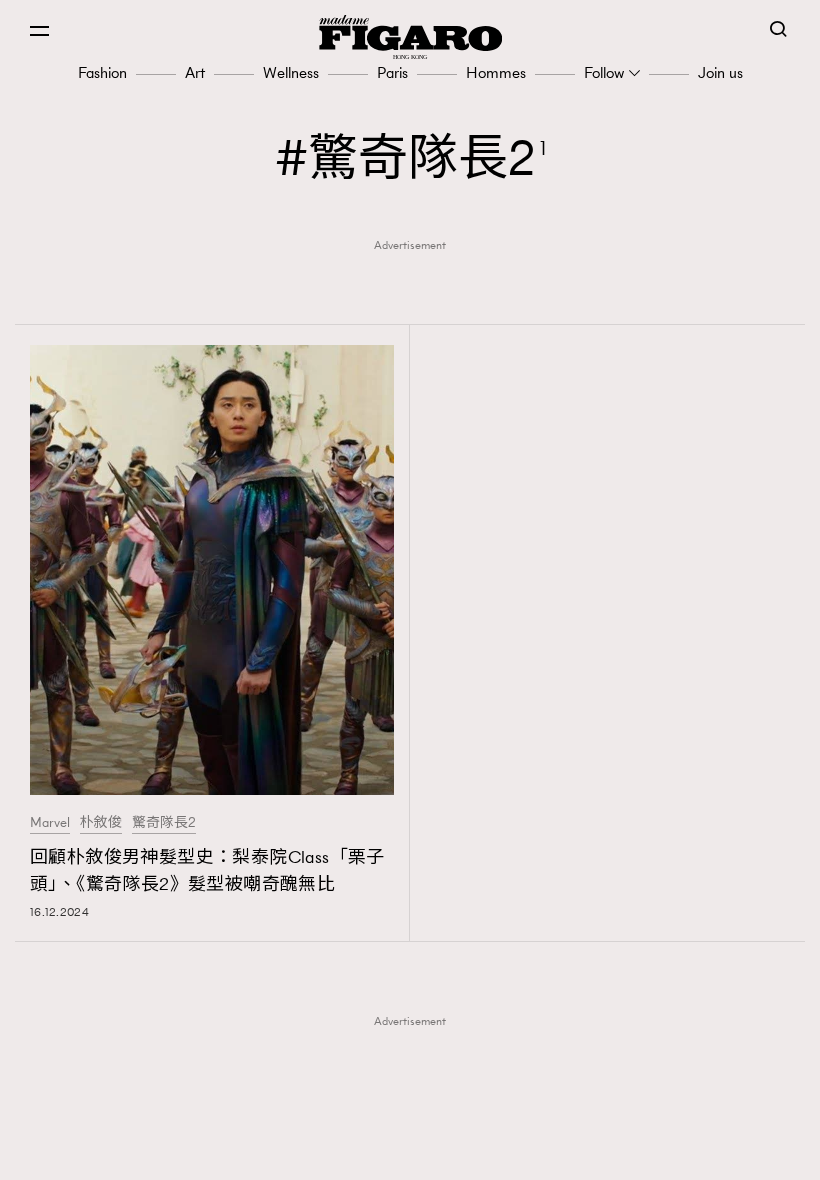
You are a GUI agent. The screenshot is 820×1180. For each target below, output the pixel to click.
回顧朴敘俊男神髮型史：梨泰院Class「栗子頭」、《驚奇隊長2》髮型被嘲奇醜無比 (207, 870)
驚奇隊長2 (164, 823)
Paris (392, 72)
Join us (720, 72)
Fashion (102, 72)
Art (195, 72)
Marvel (50, 823)
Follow (604, 72)
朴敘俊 (101, 823)
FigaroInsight (416, 1107)
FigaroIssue (416, 1138)
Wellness (291, 72)
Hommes (496, 72)
